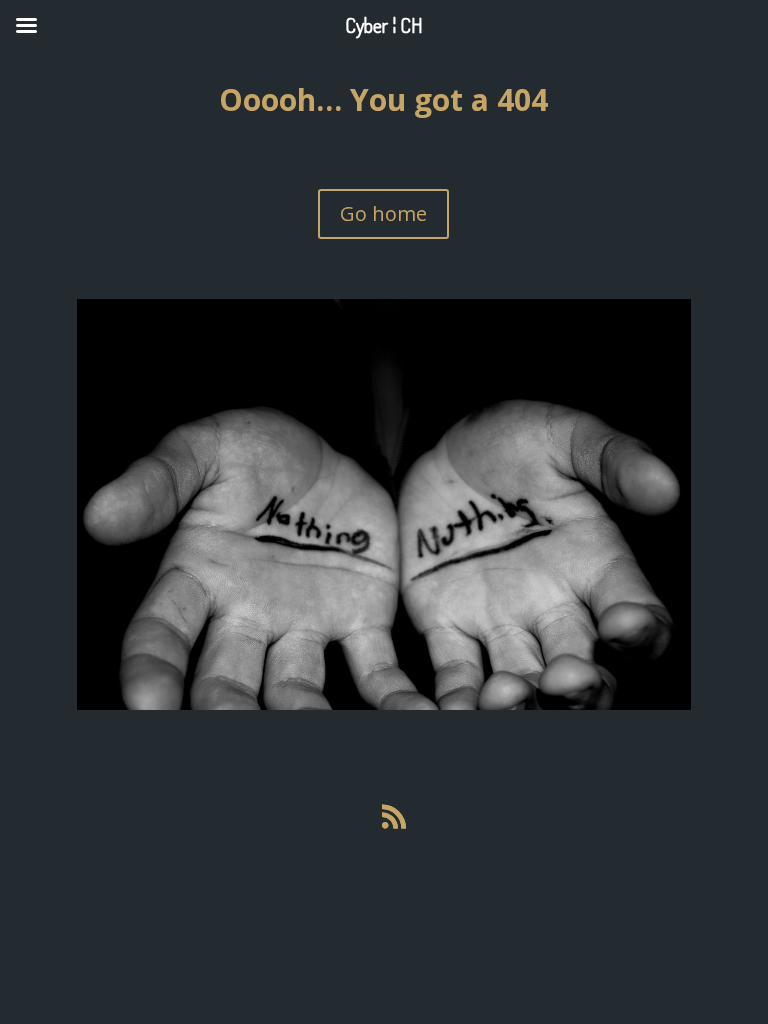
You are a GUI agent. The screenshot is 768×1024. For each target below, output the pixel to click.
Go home (383, 213)
